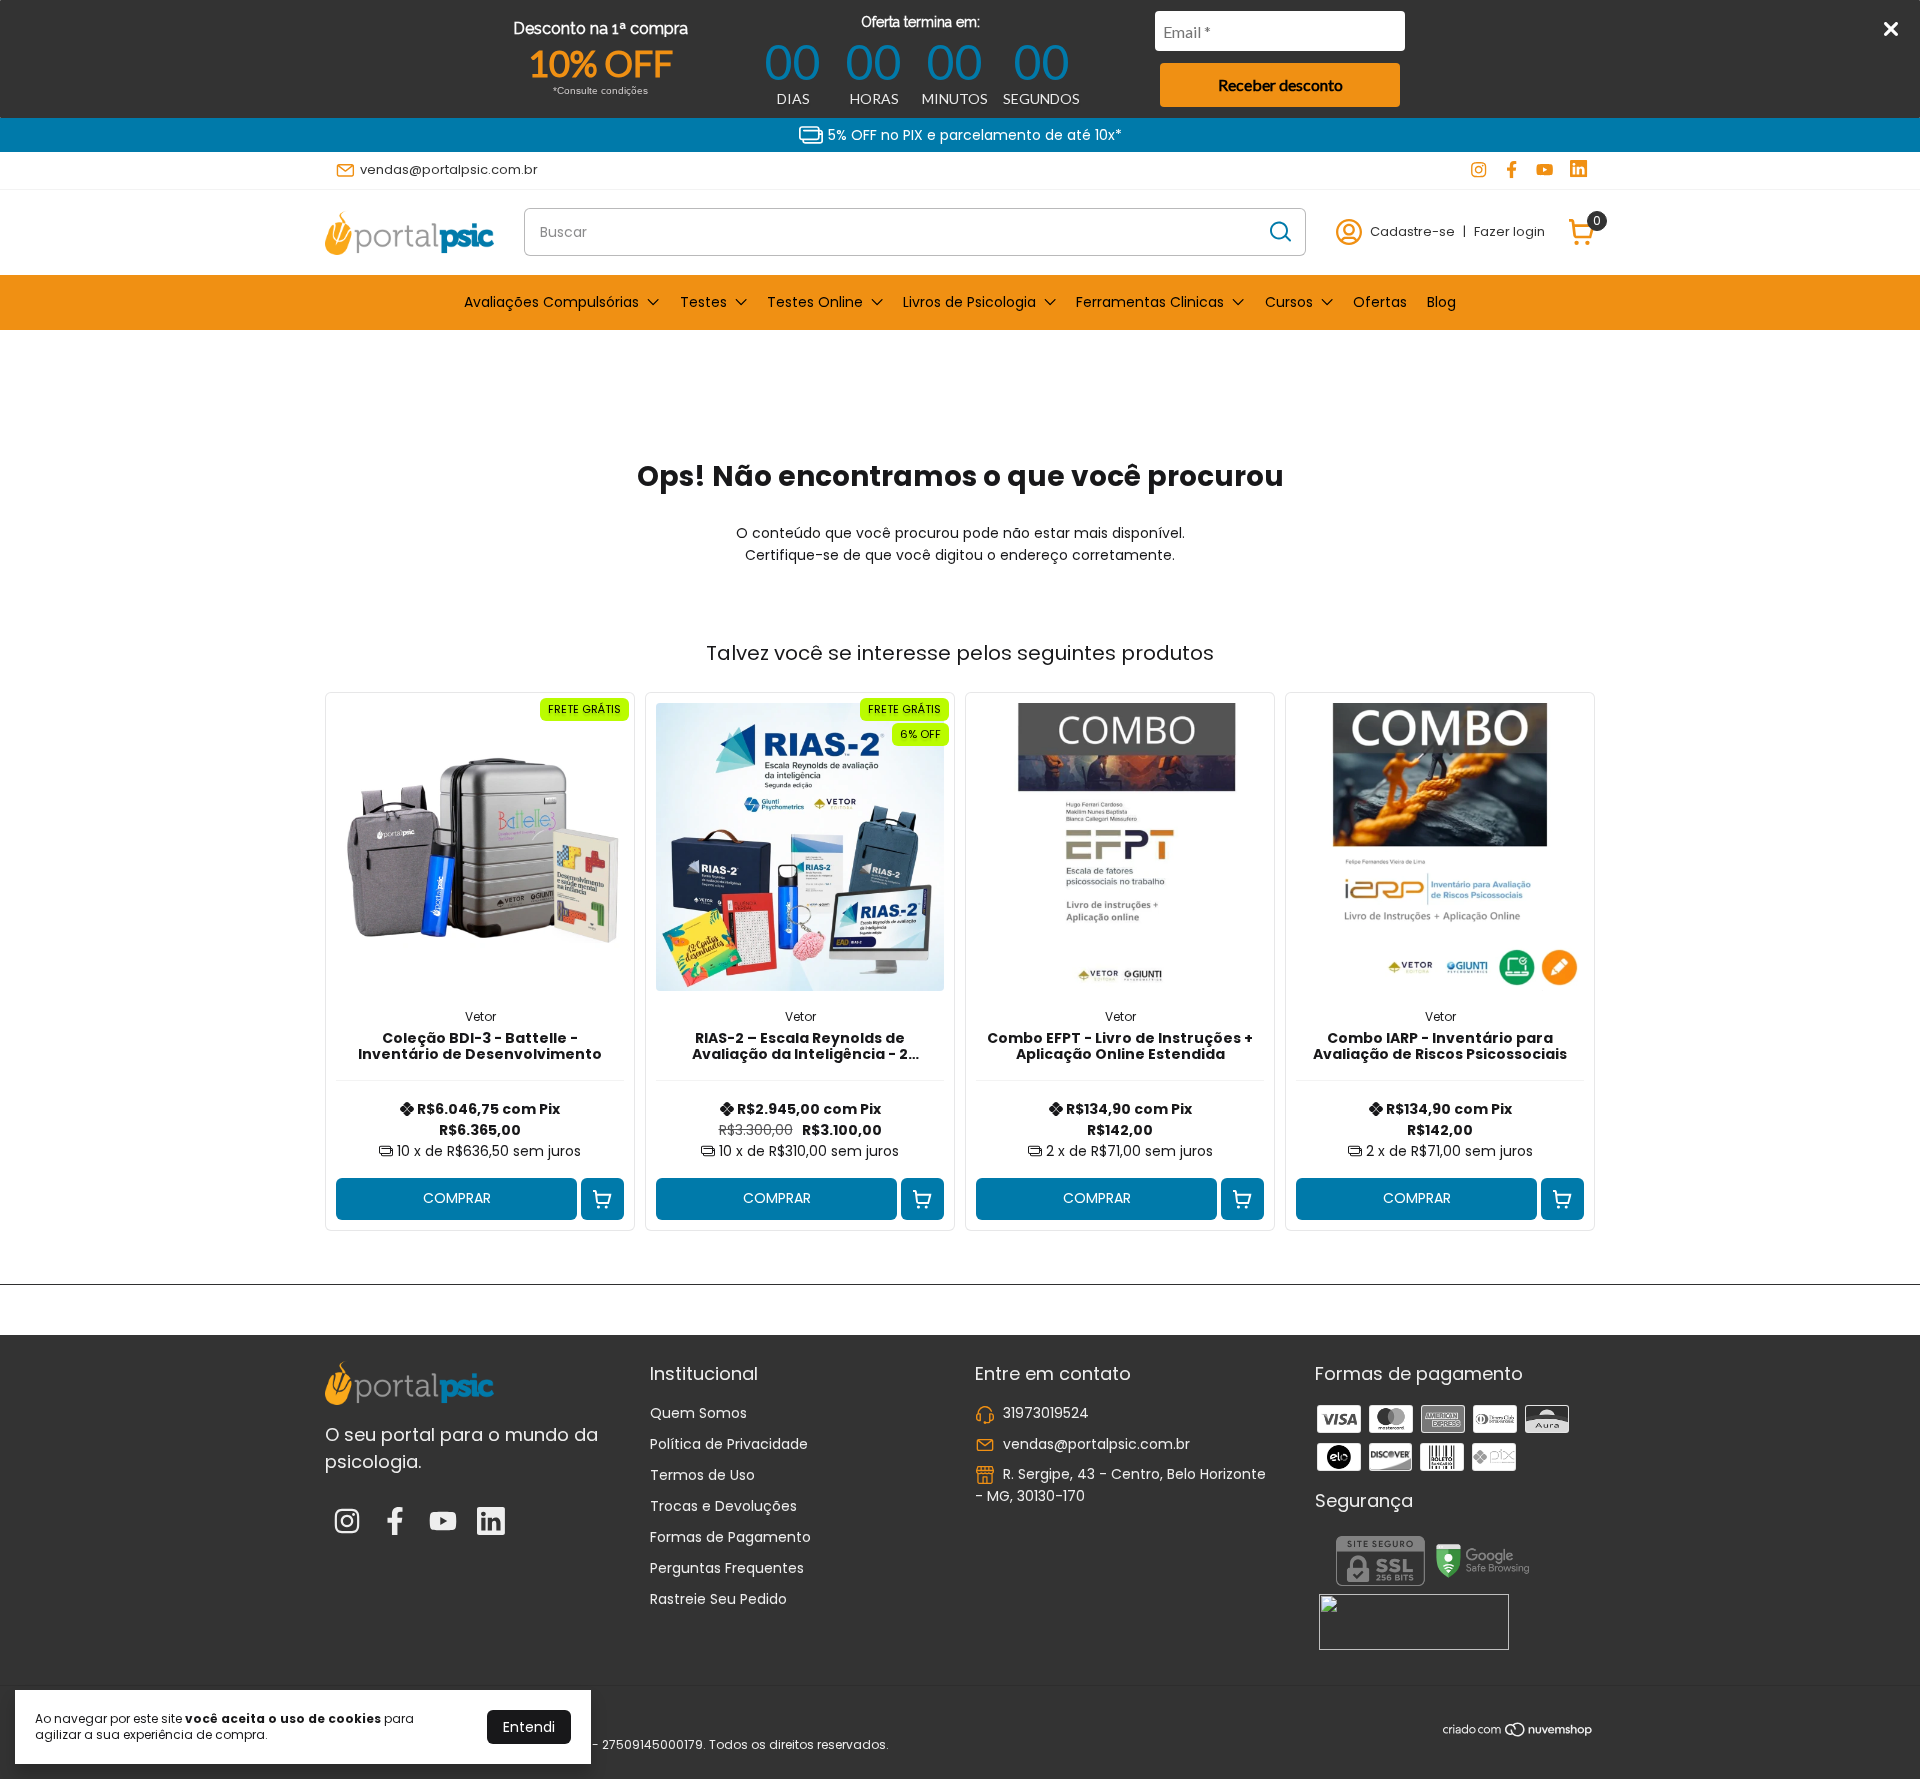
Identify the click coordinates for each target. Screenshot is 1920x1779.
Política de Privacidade (729, 1444)
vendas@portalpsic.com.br (449, 169)
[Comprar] (602, 1199)
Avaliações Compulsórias (551, 302)
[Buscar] (1279, 231)
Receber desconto (1280, 84)
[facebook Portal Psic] (1511, 170)
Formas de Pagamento (730, 1537)
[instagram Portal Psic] (1478, 170)
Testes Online (815, 302)
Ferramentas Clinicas (1150, 302)
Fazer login (1509, 231)
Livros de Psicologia (969, 302)
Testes (703, 302)
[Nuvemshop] (1518, 1733)
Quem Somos (698, 1413)
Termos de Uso (702, 1475)
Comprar (457, 1198)
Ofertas (1380, 302)
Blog (1441, 302)
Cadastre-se (1412, 231)
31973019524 (1046, 1413)
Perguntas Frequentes (727, 1568)
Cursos (1289, 302)
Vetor (480, 1016)
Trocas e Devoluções (723, 1506)
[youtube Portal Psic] (1544, 170)
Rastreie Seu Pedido (718, 1599)
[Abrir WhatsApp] (1870, 1728)
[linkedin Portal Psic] (1578, 170)
